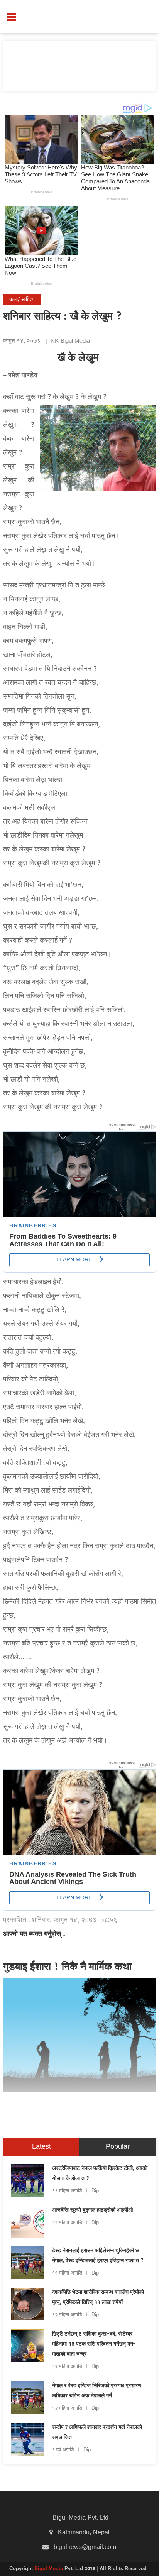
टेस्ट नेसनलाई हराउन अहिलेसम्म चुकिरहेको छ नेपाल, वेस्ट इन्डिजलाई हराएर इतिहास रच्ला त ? (98, 2256)
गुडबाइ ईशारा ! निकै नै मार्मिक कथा (67, 1968)
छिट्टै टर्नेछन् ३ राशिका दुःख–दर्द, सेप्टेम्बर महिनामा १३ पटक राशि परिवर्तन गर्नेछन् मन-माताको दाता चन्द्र (94, 2344)
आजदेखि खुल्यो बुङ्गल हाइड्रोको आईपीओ (92, 2210)
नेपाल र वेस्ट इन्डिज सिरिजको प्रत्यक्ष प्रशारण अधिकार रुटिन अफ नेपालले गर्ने (97, 2391)
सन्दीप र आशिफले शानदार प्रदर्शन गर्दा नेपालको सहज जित (97, 2433)
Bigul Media (49, 2569)
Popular (118, 2147)
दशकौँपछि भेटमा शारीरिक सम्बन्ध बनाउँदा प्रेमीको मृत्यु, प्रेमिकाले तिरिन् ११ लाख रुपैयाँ (98, 2298)
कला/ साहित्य (22, 300)
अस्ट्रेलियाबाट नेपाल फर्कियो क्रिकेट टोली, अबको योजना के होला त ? (100, 2174)
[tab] (41, 2147)
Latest (41, 2147)
